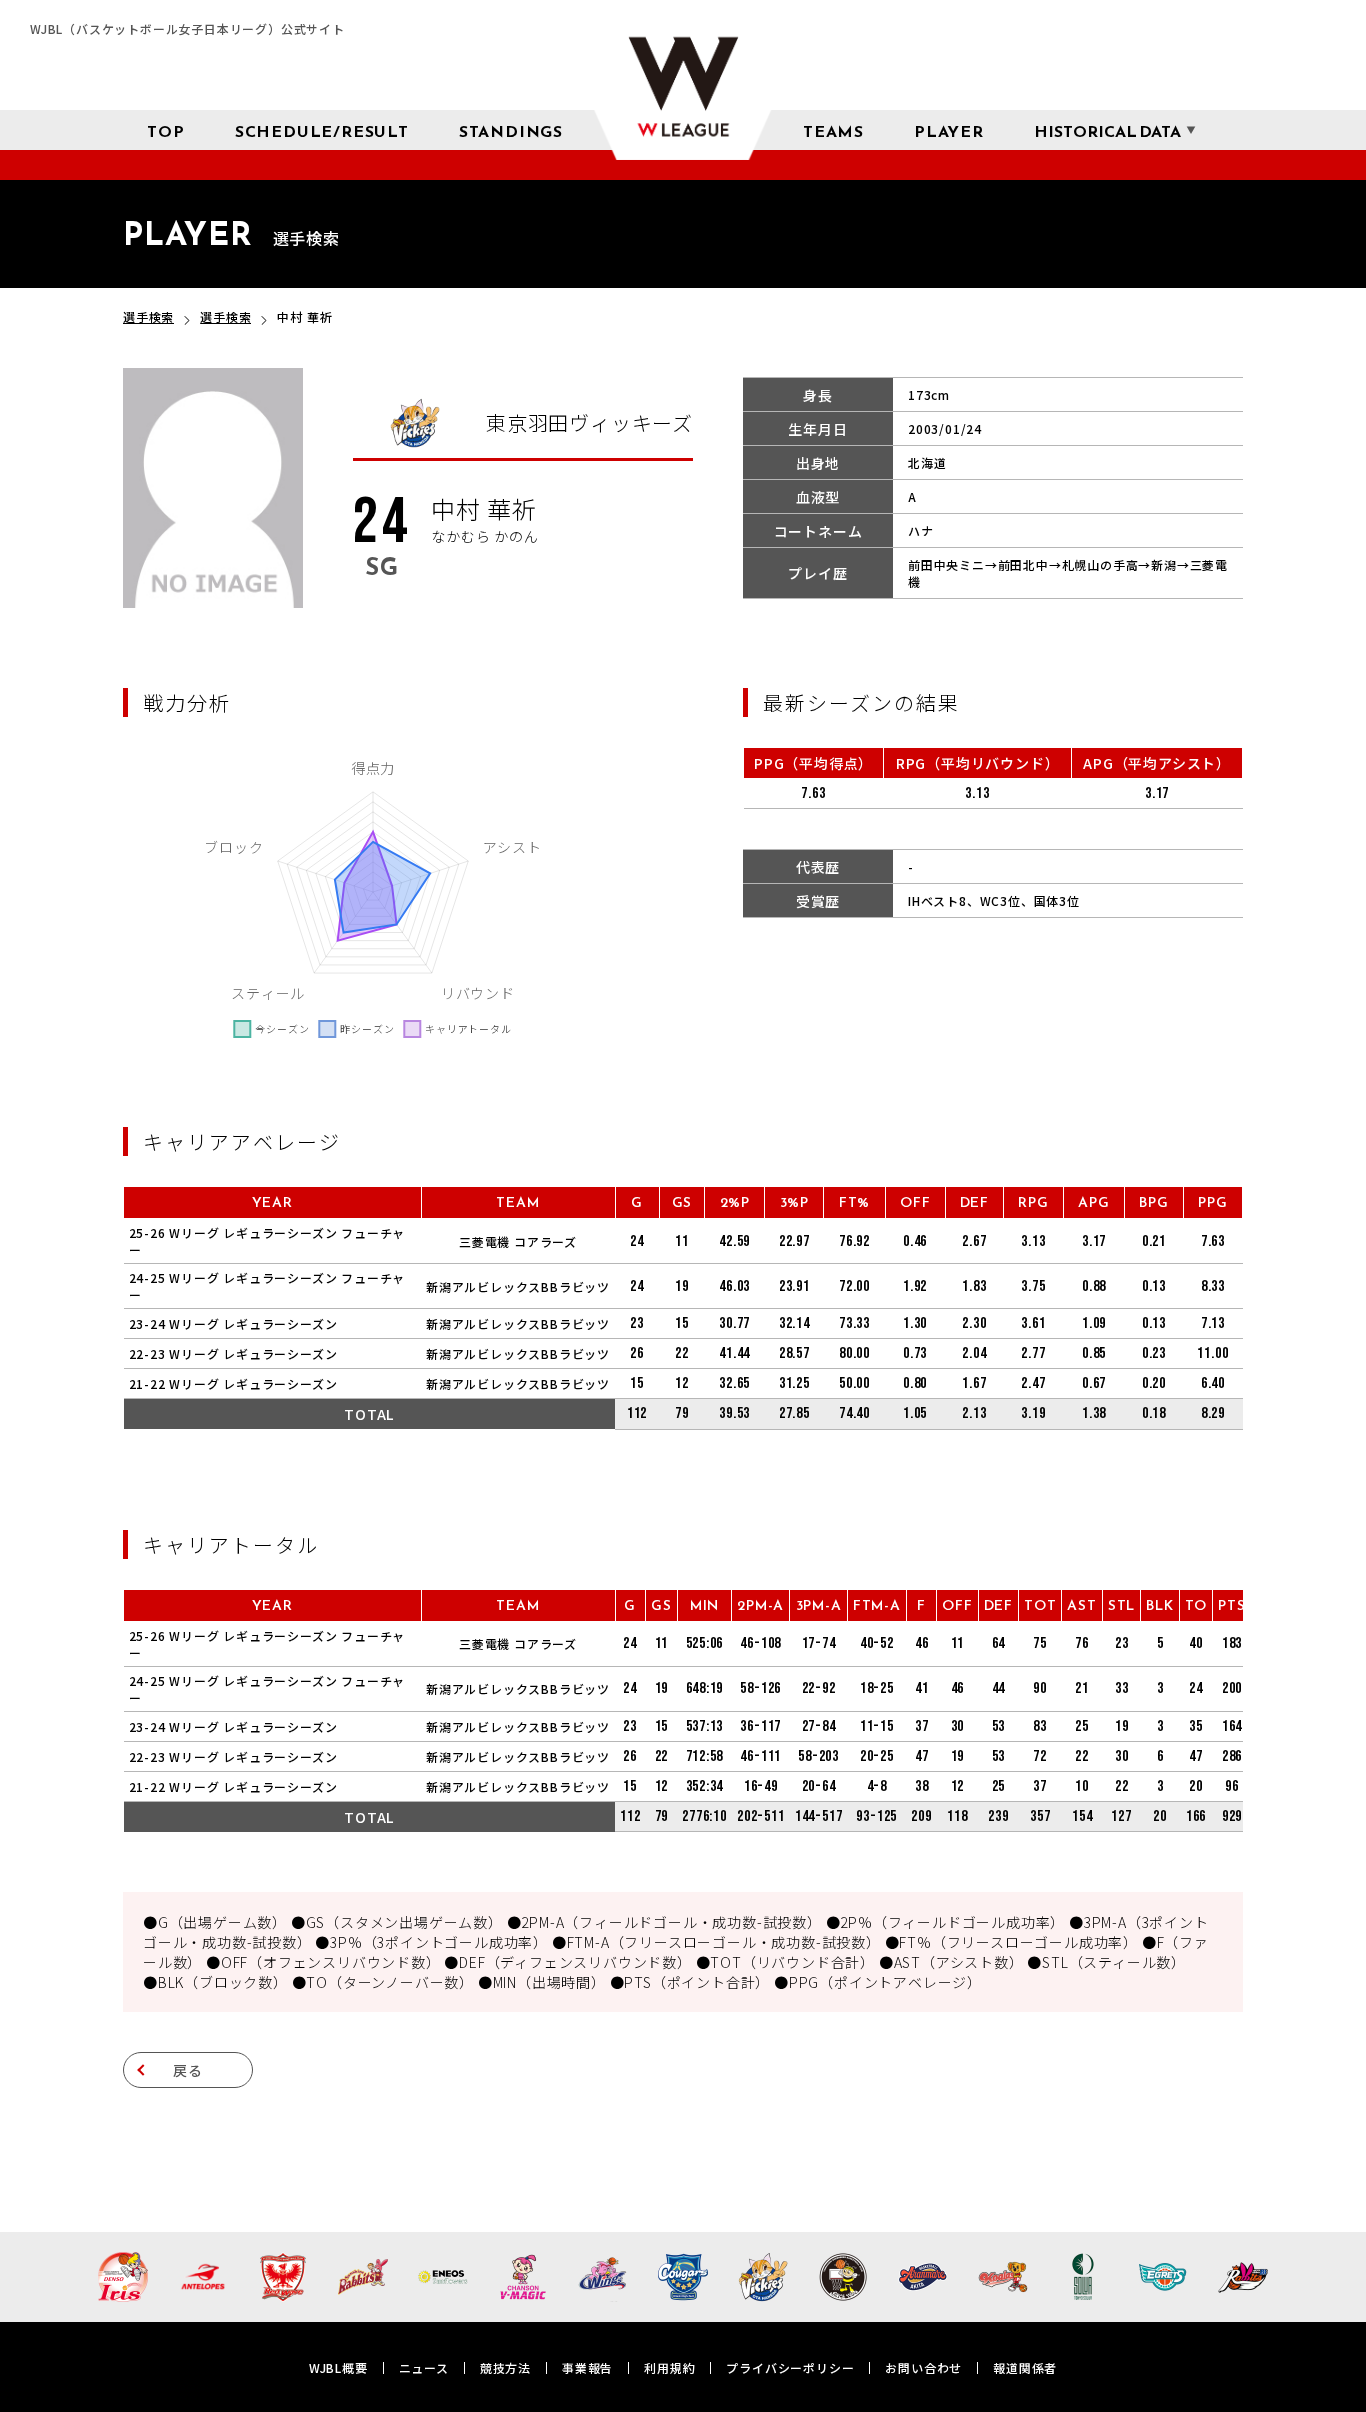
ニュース (424, 2367)
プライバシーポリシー (790, 2367)
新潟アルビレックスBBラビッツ (518, 1286)
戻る (188, 2070)
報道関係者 (1025, 2367)
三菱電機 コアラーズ (518, 1241)
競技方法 (505, 2367)
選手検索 (148, 316)
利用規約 (669, 2367)
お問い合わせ (923, 2367)
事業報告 (587, 2367)
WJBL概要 (338, 2367)
